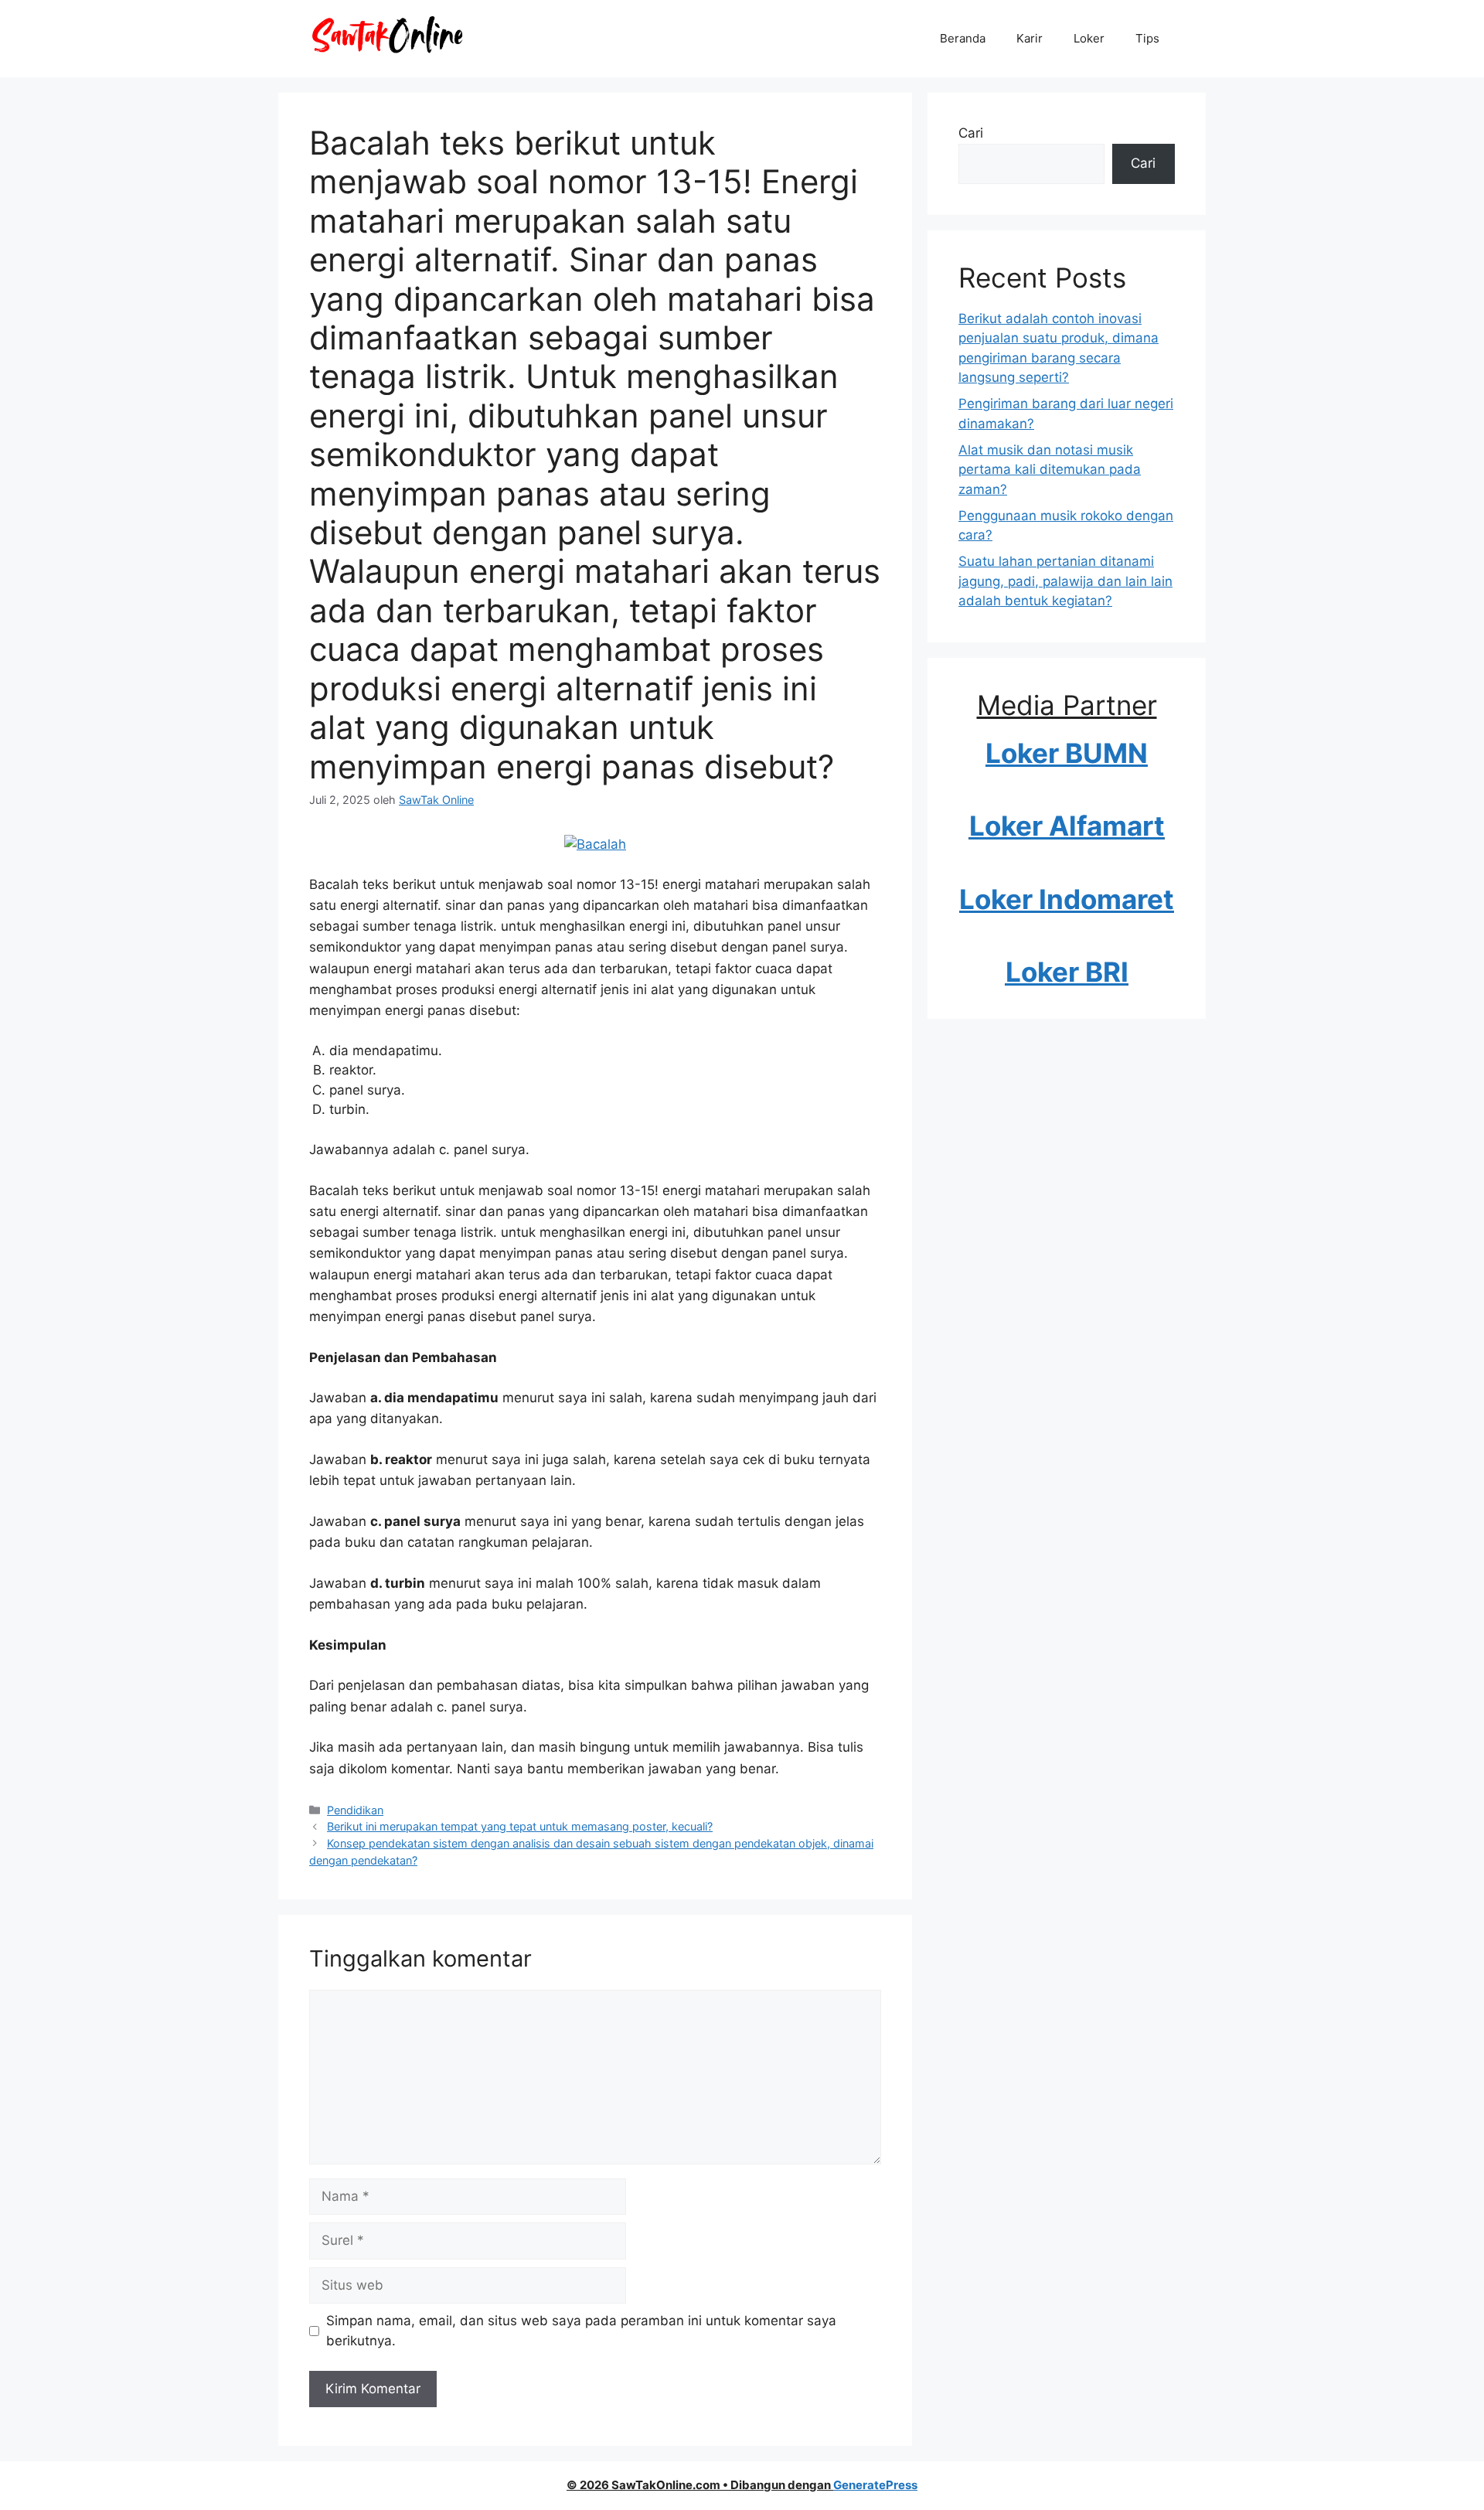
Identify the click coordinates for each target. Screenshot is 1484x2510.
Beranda (963, 38)
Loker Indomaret (1067, 899)
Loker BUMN (1067, 753)
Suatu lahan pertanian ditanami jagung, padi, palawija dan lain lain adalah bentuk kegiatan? (1065, 581)
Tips (1147, 38)
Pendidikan (355, 1810)
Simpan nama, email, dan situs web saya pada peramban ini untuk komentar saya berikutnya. (581, 2331)
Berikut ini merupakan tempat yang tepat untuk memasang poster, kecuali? (520, 1826)
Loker (1089, 38)
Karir (1030, 38)
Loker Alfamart (1067, 826)
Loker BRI (1067, 972)
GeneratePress (875, 2485)
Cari (971, 133)
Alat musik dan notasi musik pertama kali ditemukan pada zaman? (1050, 470)
